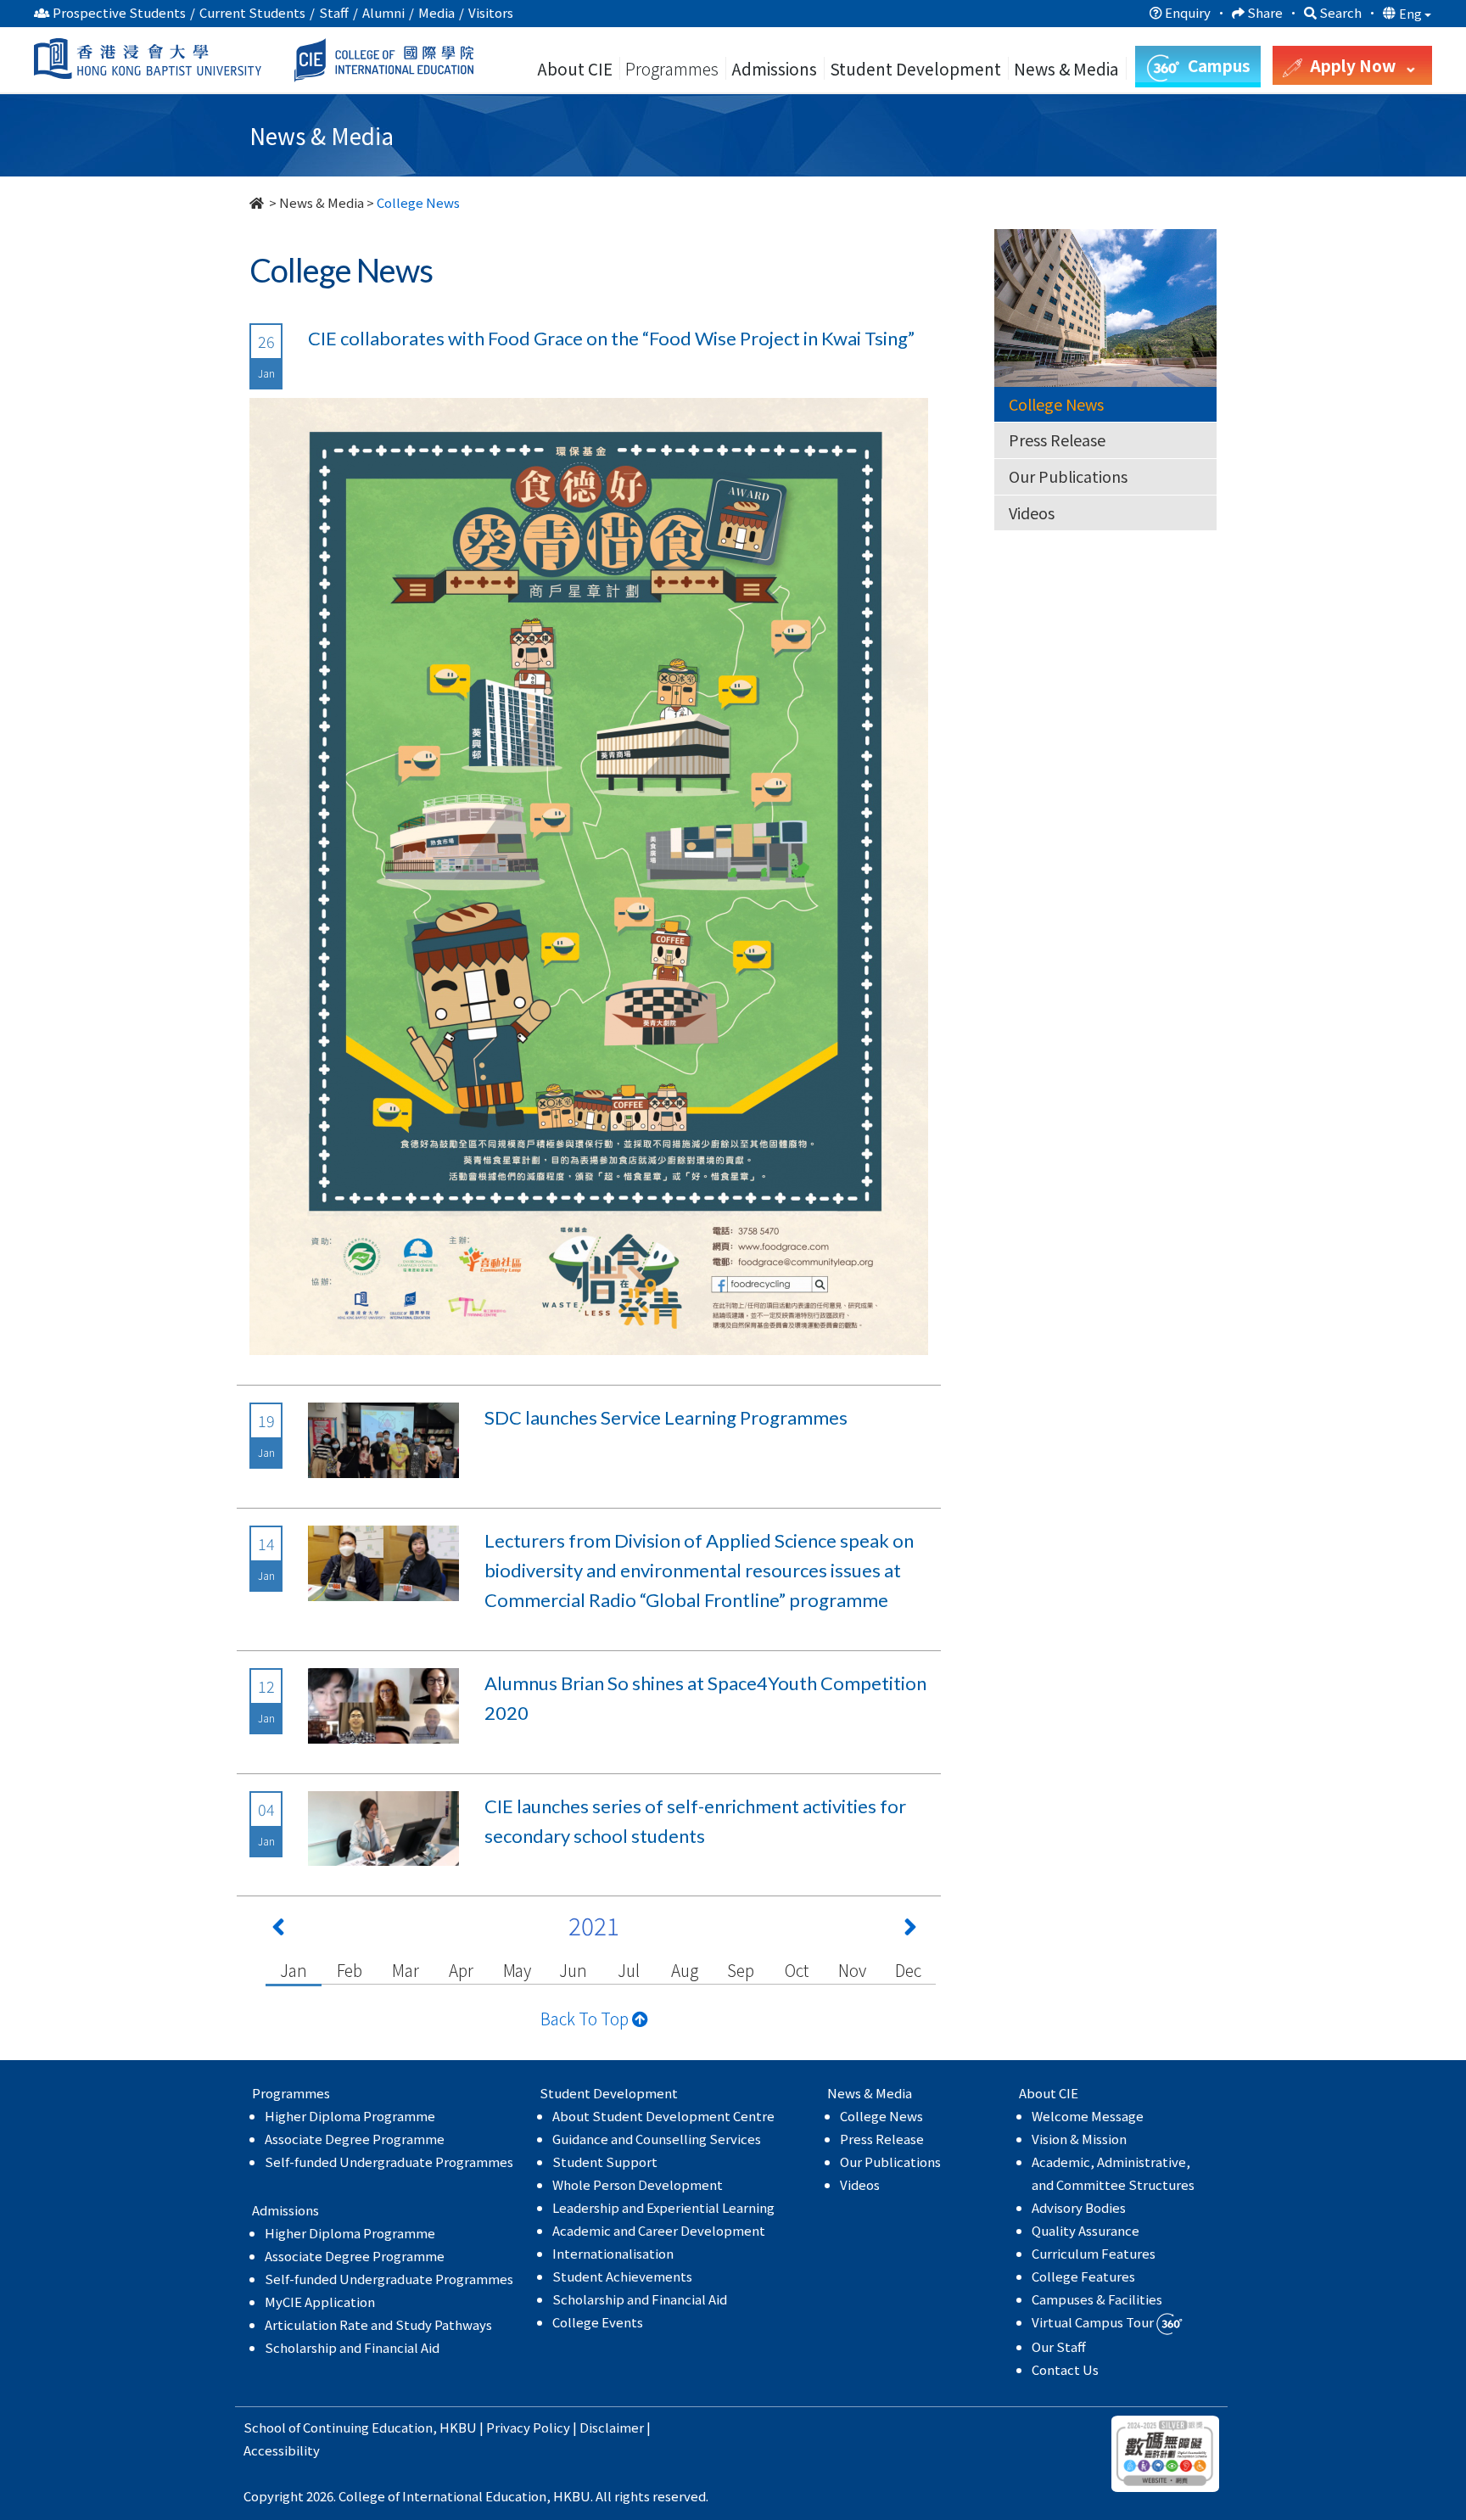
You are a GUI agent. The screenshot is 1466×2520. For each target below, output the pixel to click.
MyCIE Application (320, 2302)
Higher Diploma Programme (350, 2116)
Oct (796, 1970)
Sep (740, 1970)
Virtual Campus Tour (1094, 2322)
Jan (293, 1970)
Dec (908, 1970)
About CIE (575, 68)
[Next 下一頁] (910, 1930)
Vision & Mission (1079, 2139)
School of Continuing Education (338, 2427)
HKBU (458, 2427)
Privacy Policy (528, 2427)
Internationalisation (613, 2253)
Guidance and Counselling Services (657, 2139)
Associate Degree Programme (355, 2139)
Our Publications (1068, 476)
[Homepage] (258, 202)
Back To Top (586, 2018)
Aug (684, 1970)
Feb (350, 1970)
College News (1056, 404)
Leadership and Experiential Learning (663, 2207)
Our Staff (1059, 2346)
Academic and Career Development (659, 2230)
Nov (852, 1970)
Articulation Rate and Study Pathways (378, 2324)
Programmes (674, 68)
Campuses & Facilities (1097, 2299)
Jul (628, 1970)
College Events (598, 2322)
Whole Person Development (638, 2184)
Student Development (915, 68)
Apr (461, 1970)
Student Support (605, 2162)
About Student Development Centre (663, 2116)
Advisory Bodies (1079, 2207)
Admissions (774, 68)
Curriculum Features (1094, 2253)
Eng (1412, 14)
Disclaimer (612, 2427)
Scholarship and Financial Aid (352, 2347)
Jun (573, 1970)
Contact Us (1065, 2369)
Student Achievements (622, 2276)
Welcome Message (1088, 2116)
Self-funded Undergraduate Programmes (389, 2162)
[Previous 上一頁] (278, 1930)
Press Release (1057, 440)
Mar (405, 1970)
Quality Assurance (1086, 2230)
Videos (1032, 512)
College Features (1083, 2276)
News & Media (322, 202)
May (517, 1970)
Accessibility (282, 2450)
